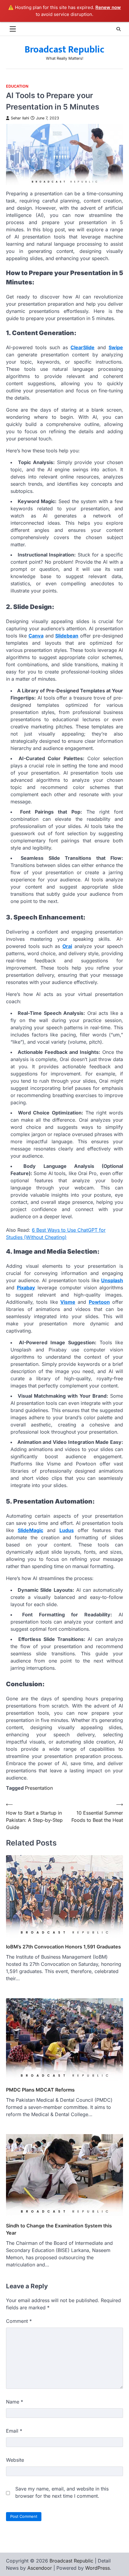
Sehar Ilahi (20, 118)
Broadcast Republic (64, 50)
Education (17, 86)
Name (15, 2402)
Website (15, 2460)
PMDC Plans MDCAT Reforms (40, 2090)
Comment (19, 2321)
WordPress (97, 2568)
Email (14, 2431)
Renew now (108, 7)
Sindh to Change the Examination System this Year (59, 2229)
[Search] (118, 29)
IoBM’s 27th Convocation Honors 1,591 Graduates (63, 1947)
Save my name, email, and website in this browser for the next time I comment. (62, 2492)
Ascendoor (40, 2568)
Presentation (39, 1788)
